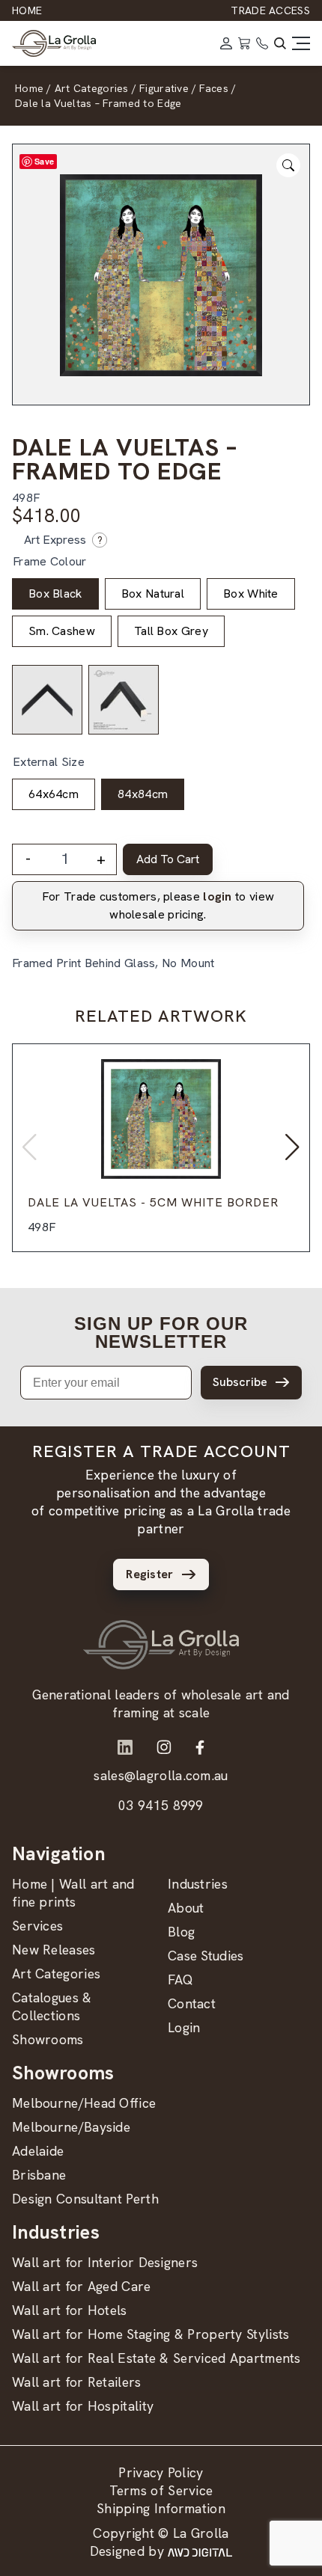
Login (184, 2027)
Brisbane (39, 2175)
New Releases (54, 1950)
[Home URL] (161, 1645)
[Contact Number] (262, 43)
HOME (27, 10)
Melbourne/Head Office (84, 2103)
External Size (49, 762)
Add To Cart (168, 859)
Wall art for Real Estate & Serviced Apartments (157, 2358)
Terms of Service (161, 2490)
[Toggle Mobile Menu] (301, 43)
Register (149, 1574)
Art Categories (56, 1974)
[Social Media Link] (125, 1747)
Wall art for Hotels (70, 2310)
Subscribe (240, 1382)
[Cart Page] (244, 43)
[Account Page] (226, 43)
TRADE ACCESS (270, 10)
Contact (192, 2003)
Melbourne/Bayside (71, 2127)
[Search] (280, 43)
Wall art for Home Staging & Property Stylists (151, 2334)
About (186, 1908)
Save (44, 161)
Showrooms (48, 2039)
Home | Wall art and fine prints (73, 1893)
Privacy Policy (161, 2472)
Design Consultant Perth (85, 2199)
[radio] (55, 594)
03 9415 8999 (161, 1805)
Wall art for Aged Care (82, 2286)
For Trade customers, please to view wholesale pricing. (158, 905)
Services (37, 1926)
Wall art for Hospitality (83, 2406)
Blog (181, 1932)
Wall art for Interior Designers (105, 2262)
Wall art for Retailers (77, 2382)
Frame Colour (50, 561)
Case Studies (206, 1956)
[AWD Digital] (200, 2551)
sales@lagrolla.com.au (161, 1775)
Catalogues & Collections (52, 2006)
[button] (292, 1147)
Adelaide (38, 2151)
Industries (198, 1884)
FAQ (180, 1979)
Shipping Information (161, 2508)
